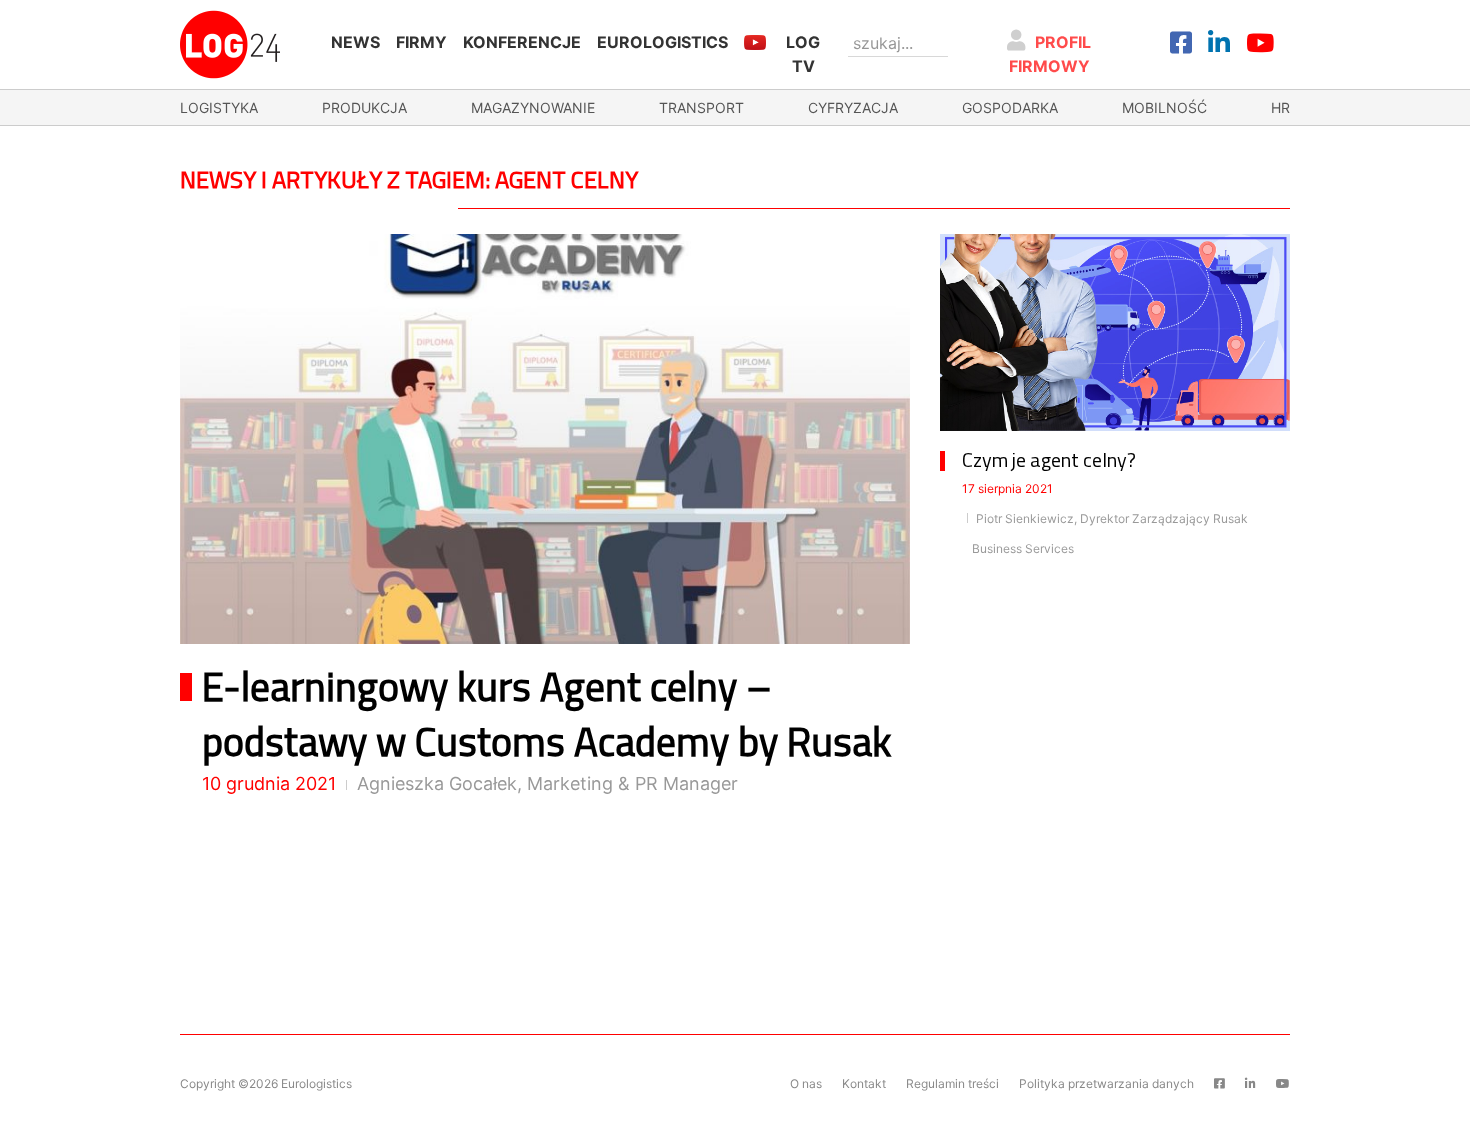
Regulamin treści (952, 1083)
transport (701, 107)
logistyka (219, 107)
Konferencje (522, 42)
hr (1280, 107)
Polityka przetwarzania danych (1106, 1083)
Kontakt (864, 1083)
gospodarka (1010, 107)
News (355, 42)
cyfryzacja (853, 107)
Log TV (803, 54)
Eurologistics (662, 42)
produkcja (364, 107)
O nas (806, 1083)
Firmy (421, 42)
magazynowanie (533, 107)
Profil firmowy (1050, 54)
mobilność (1164, 107)
